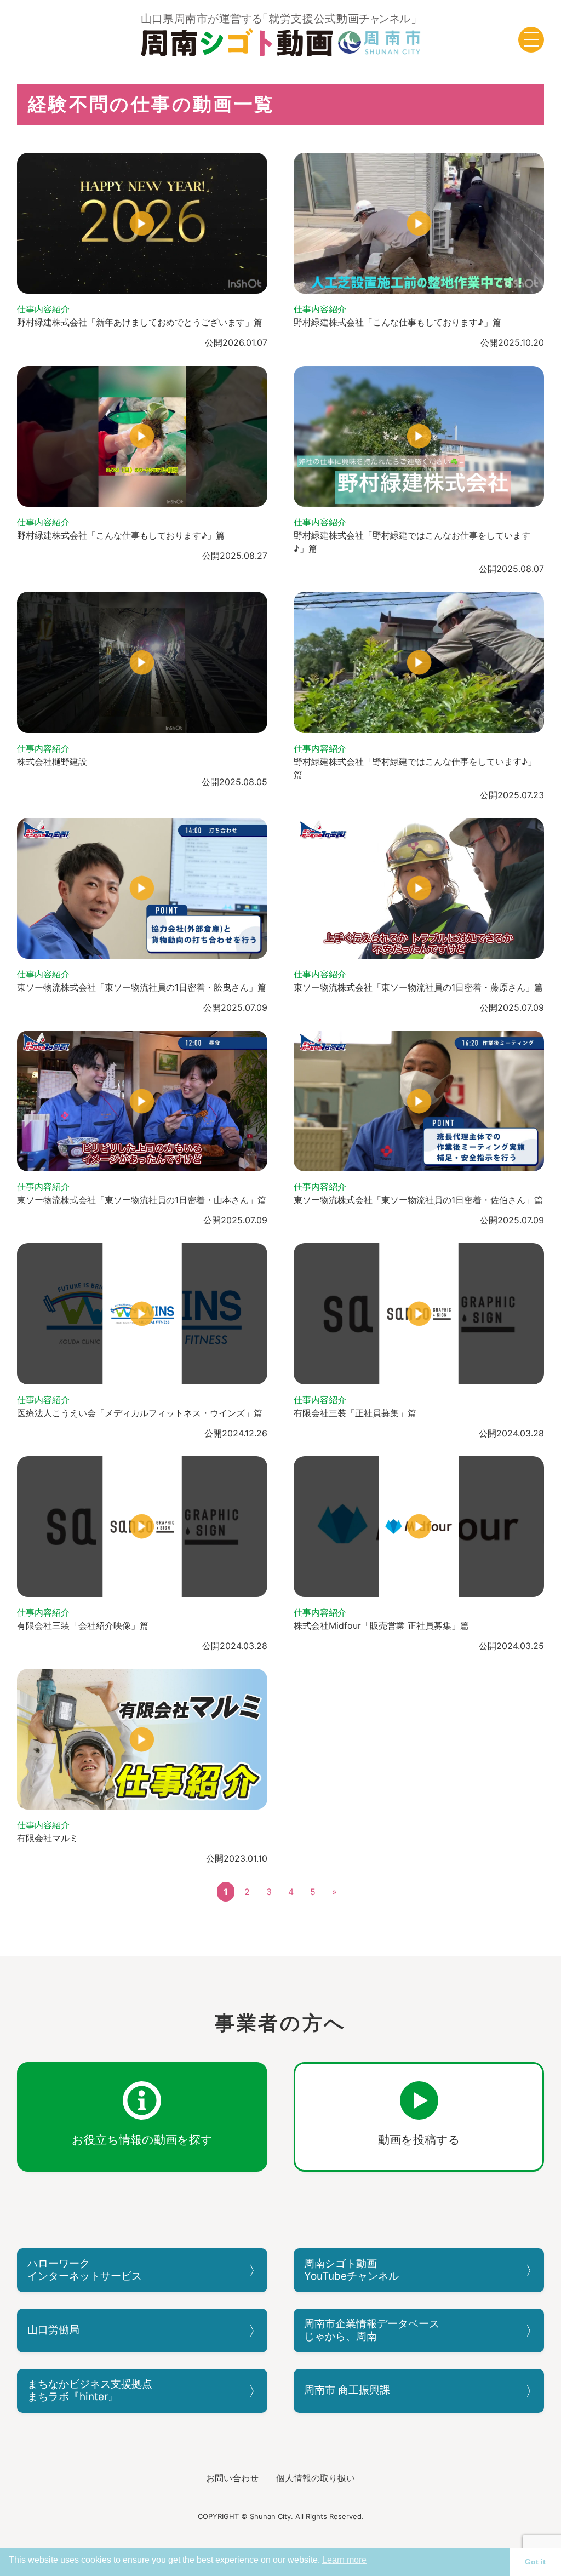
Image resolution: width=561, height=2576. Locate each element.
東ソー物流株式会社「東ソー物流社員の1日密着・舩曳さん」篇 (142, 987)
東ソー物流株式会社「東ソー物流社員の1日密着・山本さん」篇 (142, 1200)
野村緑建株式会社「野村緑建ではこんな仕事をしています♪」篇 (415, 768)
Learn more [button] (344, 2560)
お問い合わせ (232, 2478)
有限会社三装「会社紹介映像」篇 (83, 1625)
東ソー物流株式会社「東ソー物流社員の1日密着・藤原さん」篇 (418, 987)
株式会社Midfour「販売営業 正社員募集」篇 (381, 1625)
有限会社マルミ (48, 1838)
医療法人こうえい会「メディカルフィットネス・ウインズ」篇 (140, 1413)
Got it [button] (535, 2562)
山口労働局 (53, 2330)
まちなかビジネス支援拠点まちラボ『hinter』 (90, 2390)
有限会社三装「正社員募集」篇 (355, 1413)
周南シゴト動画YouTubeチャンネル (351, 2270)
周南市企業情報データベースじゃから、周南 (372, 2330)
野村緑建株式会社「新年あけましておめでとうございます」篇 (140, 322)
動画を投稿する (419, 2140)
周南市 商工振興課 (347, 2390)
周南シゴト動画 (281, 35)
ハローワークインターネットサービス (85, 2270)
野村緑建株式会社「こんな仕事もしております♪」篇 (397, 322)
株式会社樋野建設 (52, 762)
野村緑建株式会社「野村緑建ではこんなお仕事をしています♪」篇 (412, 542)
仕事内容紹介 (43, 309)
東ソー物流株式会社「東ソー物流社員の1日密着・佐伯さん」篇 (418, 1200)
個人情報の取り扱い (316, 2478)
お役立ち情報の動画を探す (142, 2140)
